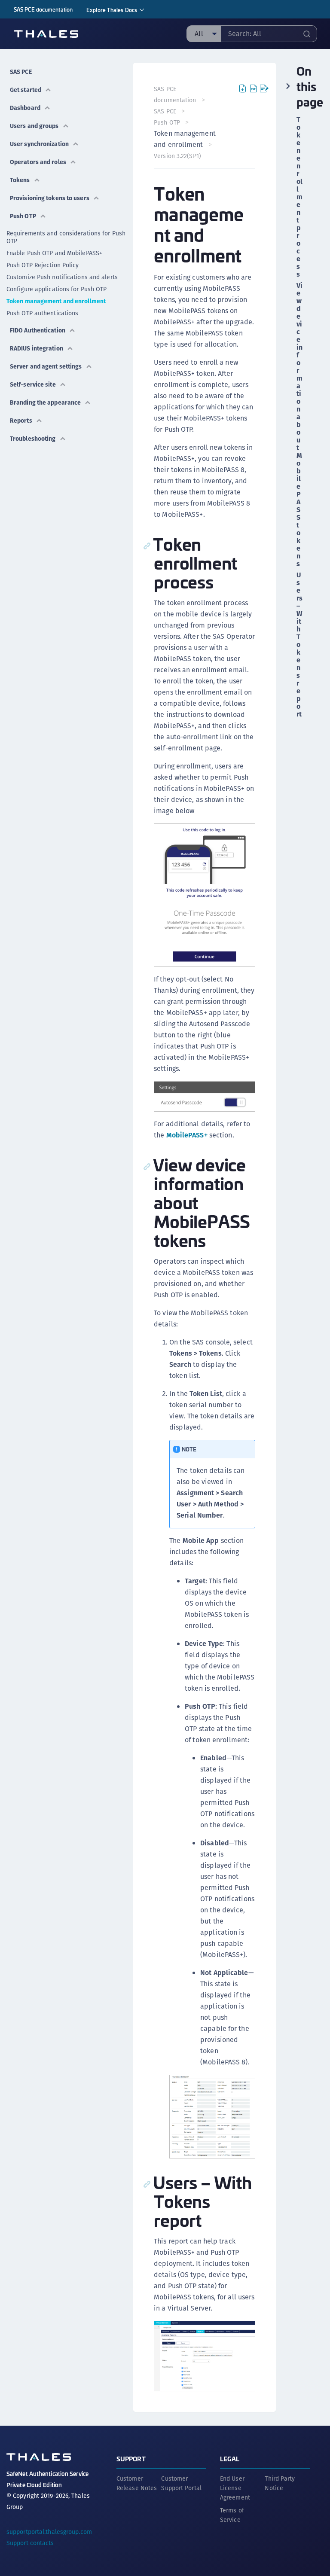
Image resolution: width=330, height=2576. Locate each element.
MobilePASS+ (187, 1135)
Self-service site (33, 384)
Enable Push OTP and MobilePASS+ (54, 253)
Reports (21, 421)
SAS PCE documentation (43, 9)
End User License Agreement (235, 2488)
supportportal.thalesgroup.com (49, 2532)
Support (131, 2459)
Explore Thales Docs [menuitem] (112, 10)
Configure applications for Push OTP (57, 289)
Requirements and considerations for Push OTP (66, 237)
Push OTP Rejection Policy (43, 265)
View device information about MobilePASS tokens (299, 425)
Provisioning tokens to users (50, 198)
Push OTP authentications (42, 313)
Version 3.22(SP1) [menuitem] (177, 156)
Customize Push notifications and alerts (62, 277)
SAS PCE (21, 72)
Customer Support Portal (181, 2483)
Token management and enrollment (56, 301)
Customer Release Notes (137, 2483)
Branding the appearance (45, 402)
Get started (26, 90)
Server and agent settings (46, 366)
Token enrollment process (299, 197)
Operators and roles (38, 162)
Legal (230, 2459)
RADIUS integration (37, 348)
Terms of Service (232, 2515)
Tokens (20, 180)
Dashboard (25, 108)
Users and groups (34, 126)
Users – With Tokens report (299, 645)
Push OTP (23, 216)
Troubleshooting (33, 439)
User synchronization (39, 144)
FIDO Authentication (38, 330)
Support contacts (30, 2543)
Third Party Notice (280, 2483)
